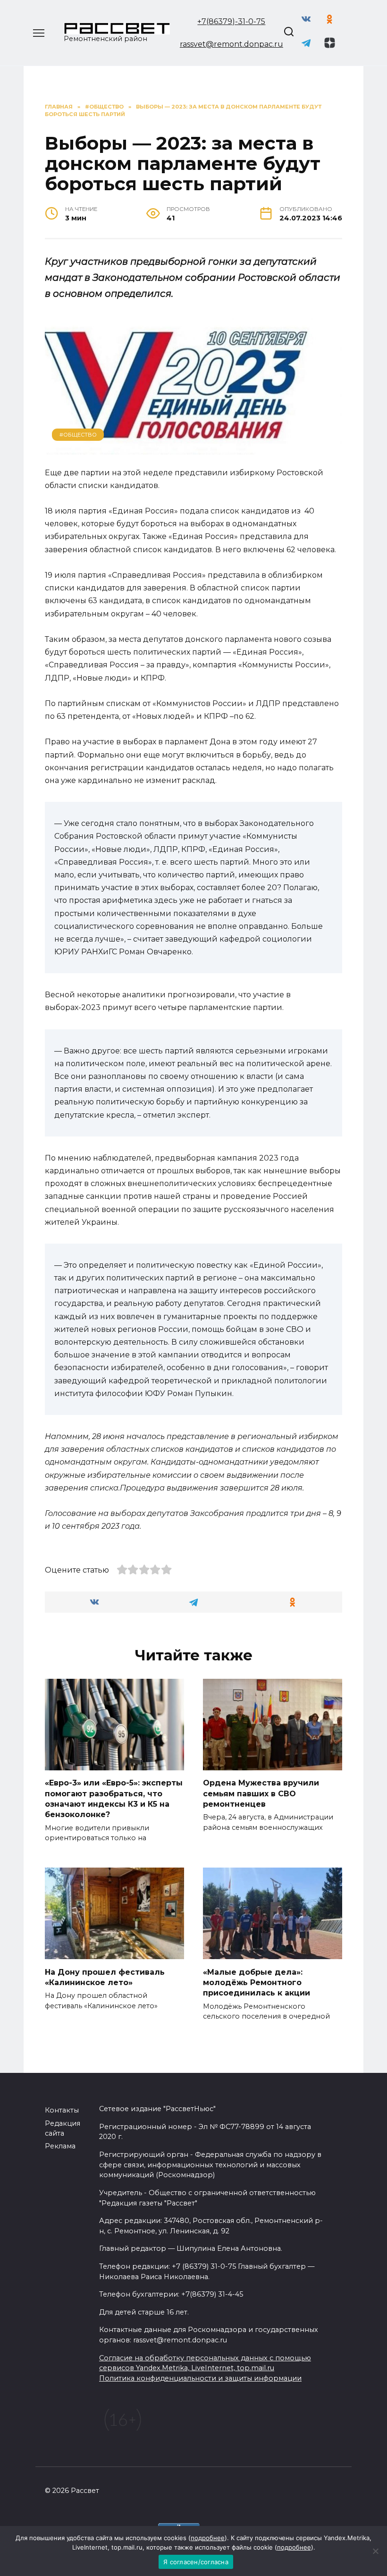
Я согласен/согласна (196, 2562)
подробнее (208, 2538)
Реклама (60, 2146)
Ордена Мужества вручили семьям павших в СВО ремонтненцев (261, 1793)
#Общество (78, 435)
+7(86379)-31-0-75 (231, 21)
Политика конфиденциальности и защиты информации (200, 2378)
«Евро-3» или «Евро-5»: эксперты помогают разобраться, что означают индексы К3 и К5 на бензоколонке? (114, 1799)
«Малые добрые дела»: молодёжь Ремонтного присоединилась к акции (257, 1982)
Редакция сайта (63, 2129)
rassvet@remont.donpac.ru (231, 44)
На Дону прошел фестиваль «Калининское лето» (105, 1977)
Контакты (62, 2110)
